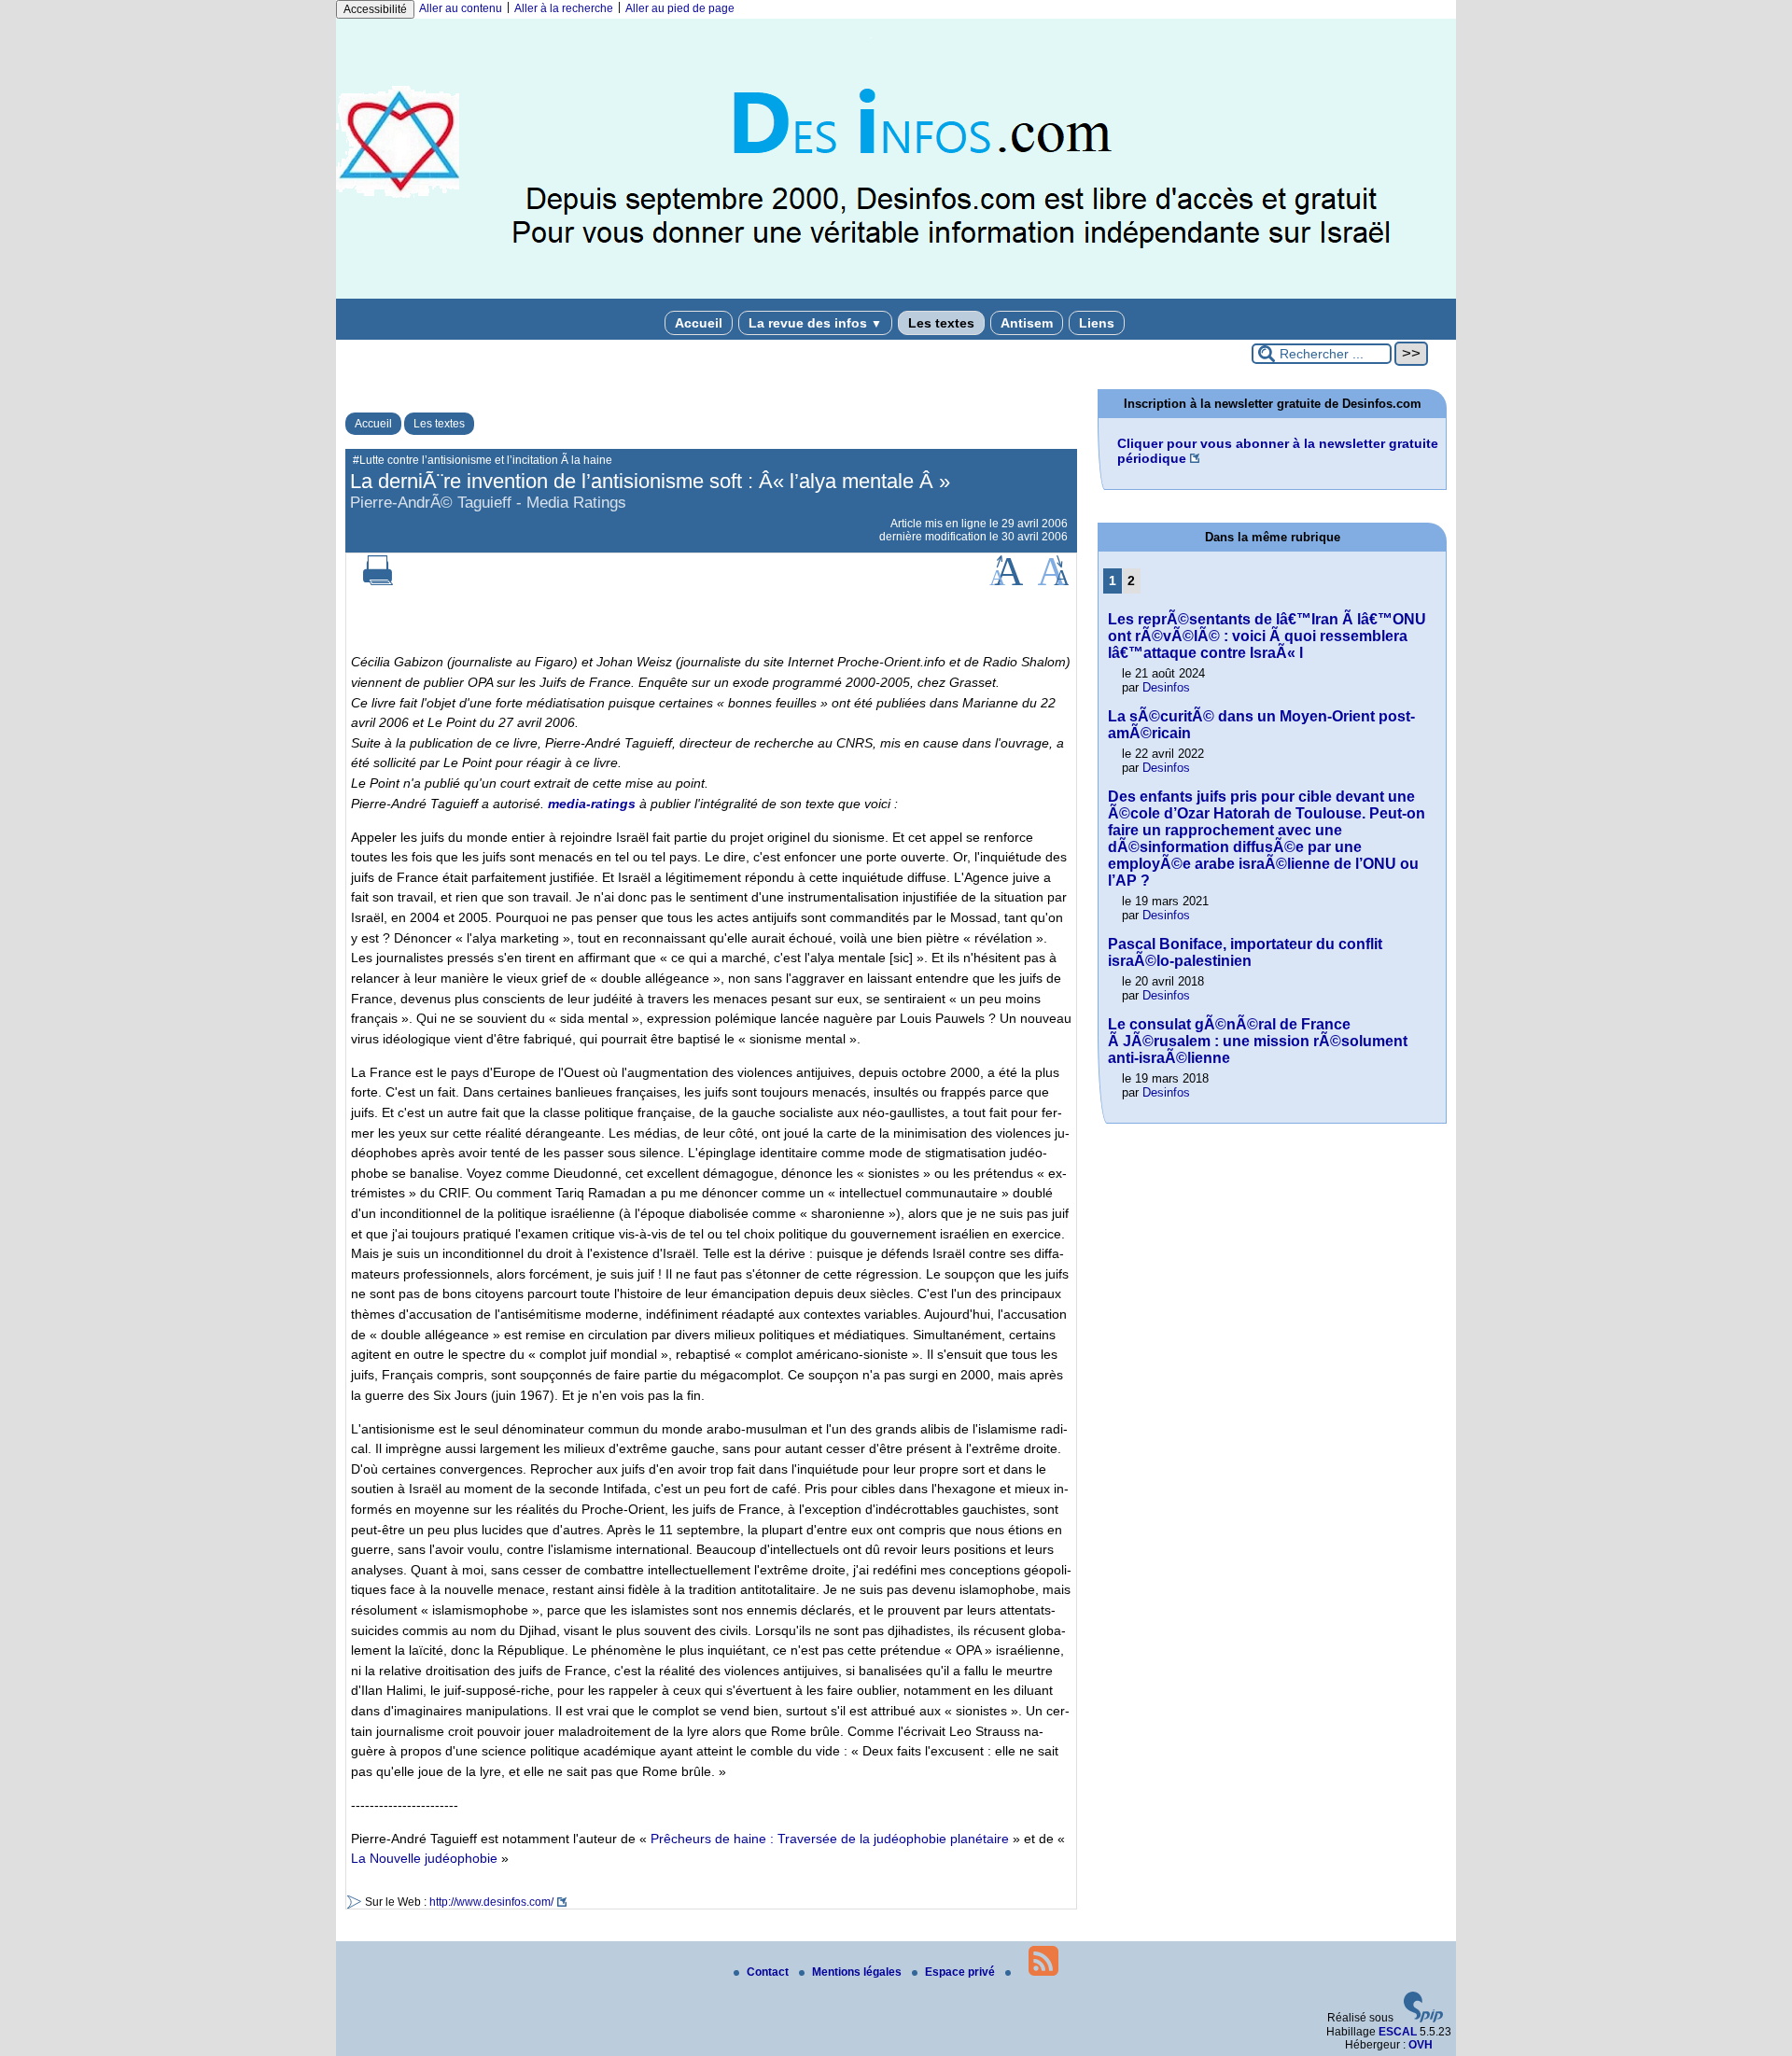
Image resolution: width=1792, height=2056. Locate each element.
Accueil (699, 323)
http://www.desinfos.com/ (491, 1902)
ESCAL (1398, 2032)
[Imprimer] (378, 581)
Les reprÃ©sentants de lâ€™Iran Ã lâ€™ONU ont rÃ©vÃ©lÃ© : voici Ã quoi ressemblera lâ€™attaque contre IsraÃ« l (1267, 636)
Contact (769, 1972)
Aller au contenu (461, 8)
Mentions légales (858, 1972)
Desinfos (1166, 687)
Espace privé (961, 1972)
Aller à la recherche (564, 8)
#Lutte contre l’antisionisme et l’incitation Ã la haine (483, 460)
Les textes (941, 323)
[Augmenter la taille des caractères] (1006, 581)
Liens (1097, 323)
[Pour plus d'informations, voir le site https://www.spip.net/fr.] (1423, 2019)
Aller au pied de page (680, 8)
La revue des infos (815, 323)
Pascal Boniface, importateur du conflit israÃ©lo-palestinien (1245, 952)
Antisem (1027, 323)
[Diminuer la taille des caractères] (1053, 581)
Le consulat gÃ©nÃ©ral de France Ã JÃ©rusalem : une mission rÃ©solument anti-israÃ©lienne (1258, 1041)
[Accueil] (896, 295)
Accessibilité (375, 9)
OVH (1421, 2045)
